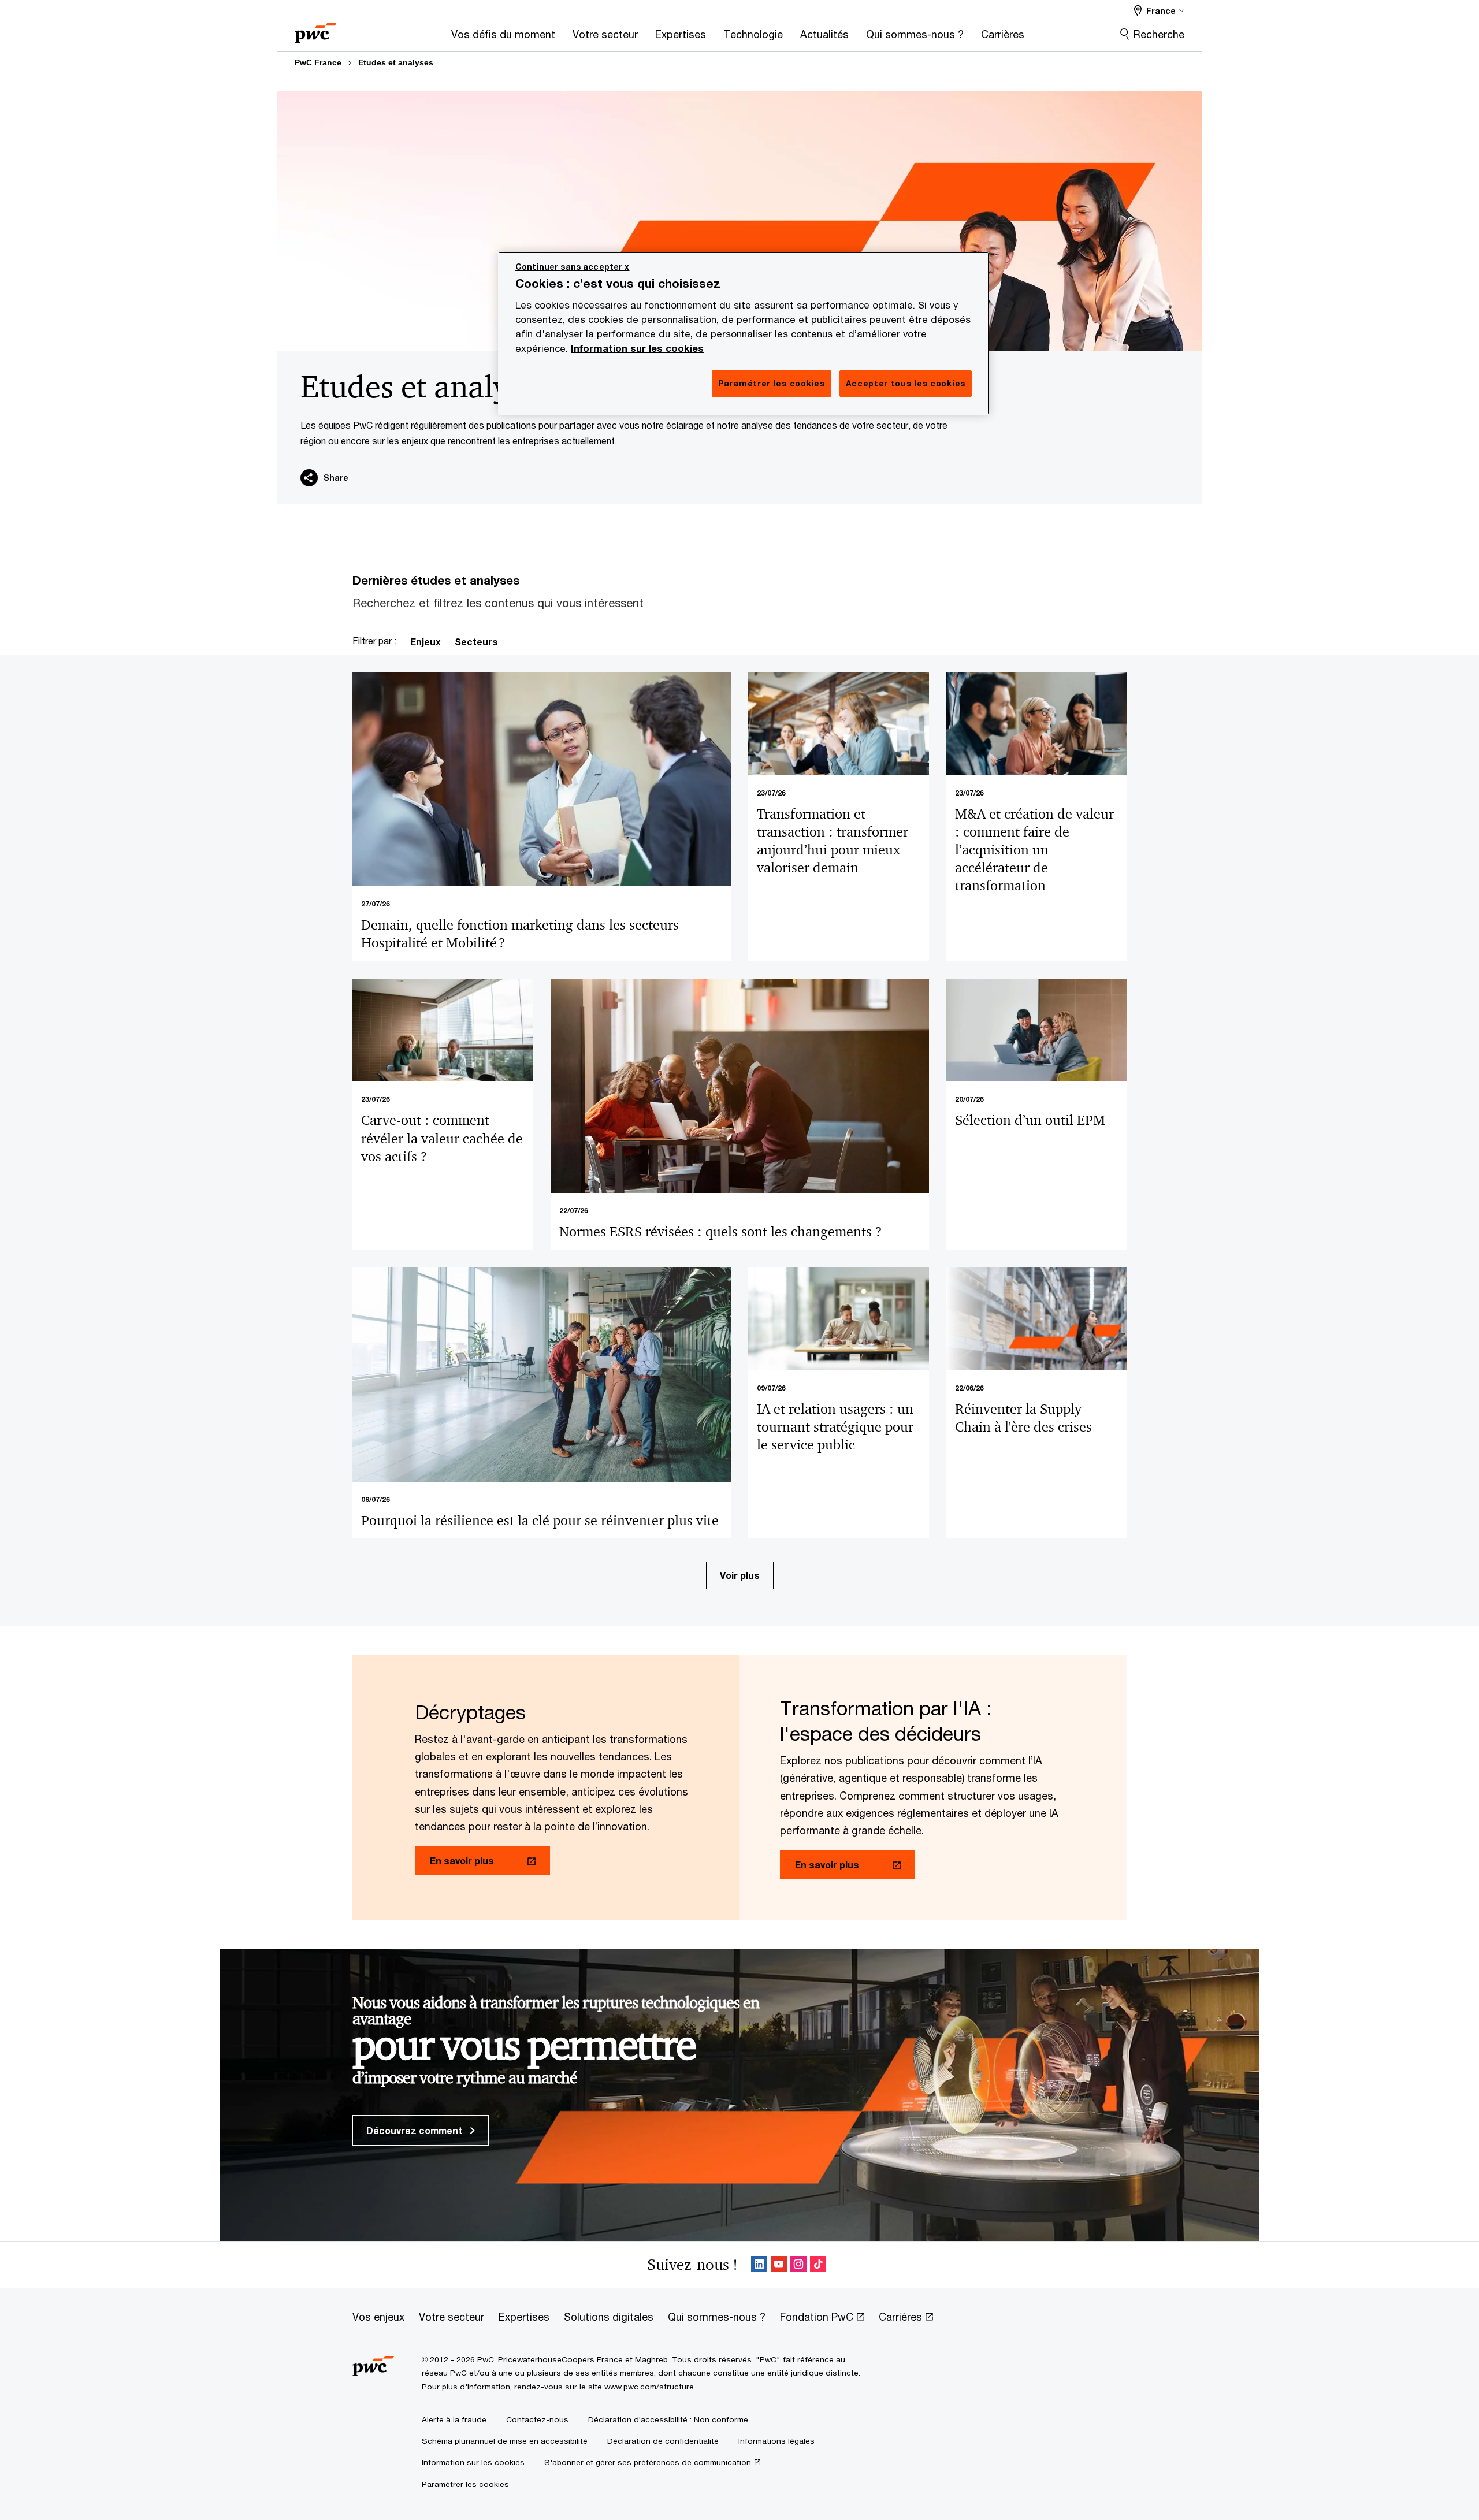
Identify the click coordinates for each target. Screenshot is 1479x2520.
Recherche (1159, 34)
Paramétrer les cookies (465, 2484)
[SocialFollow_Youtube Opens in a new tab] (779, 2265)
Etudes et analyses (396, 62)
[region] (744, 333)
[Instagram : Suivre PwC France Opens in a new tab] (798, 2265)
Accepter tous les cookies (906, 383)
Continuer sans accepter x (573, 267)
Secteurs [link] (476, 642)
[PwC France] (315, 29)
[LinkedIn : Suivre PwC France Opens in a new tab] (759, 2265)
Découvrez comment (415, 2130)
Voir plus (740, 1575)
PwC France (318, 62)
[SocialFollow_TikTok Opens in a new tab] (818, 2265)
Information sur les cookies (637, 348)
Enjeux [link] (426, 642)
